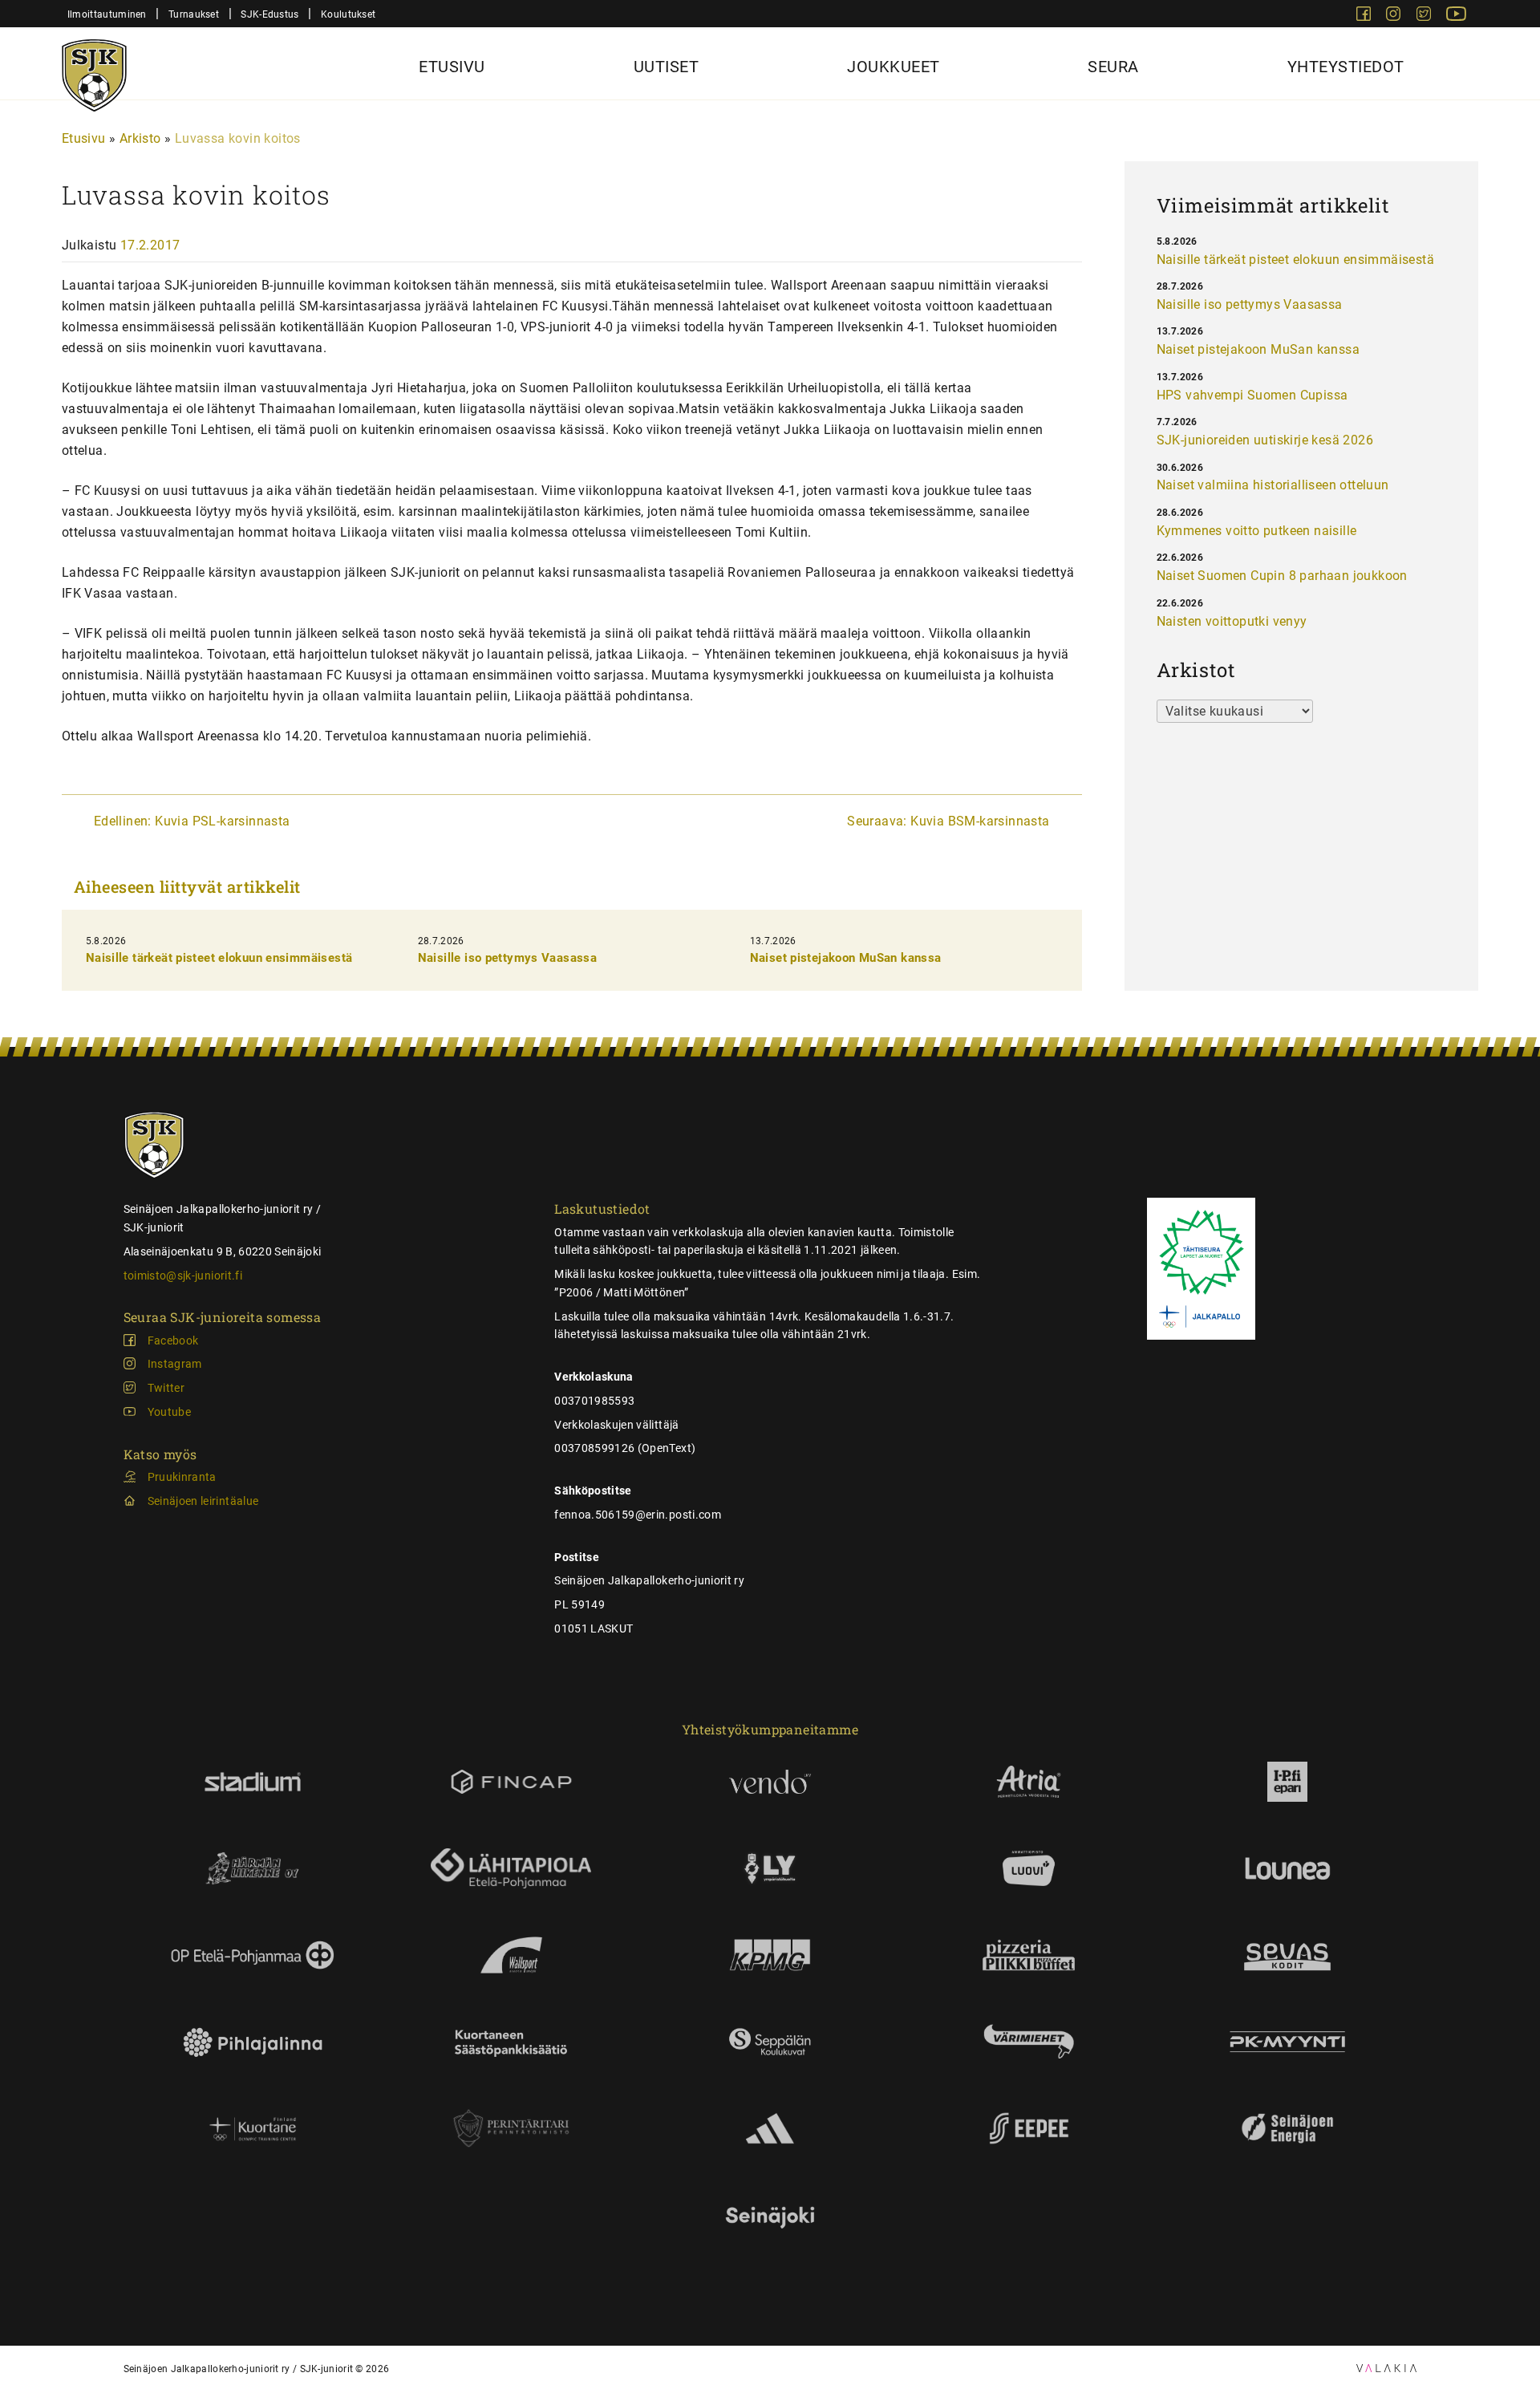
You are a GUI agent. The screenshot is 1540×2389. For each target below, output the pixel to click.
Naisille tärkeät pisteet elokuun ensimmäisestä (219, 958)
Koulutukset (348, 14)
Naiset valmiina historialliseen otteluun (1273, 485)
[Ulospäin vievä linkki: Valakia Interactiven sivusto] (1386, 2368)
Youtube (169, 1412)
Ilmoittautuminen (107, 14)
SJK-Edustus (269, 14)
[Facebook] (1365, 16)
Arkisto (140, 138)
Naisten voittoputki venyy (1232, 621)
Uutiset (667, 67)
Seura (1113, 67)
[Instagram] (1395, 16)
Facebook (173, 1341)
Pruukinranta (182, 1477)
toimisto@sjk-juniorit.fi (183, 1276)
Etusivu (452, 67)
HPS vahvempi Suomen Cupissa (1252, 395)
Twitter (166, 1388)
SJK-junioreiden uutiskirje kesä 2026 (1265, 440)
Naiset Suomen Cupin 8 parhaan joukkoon (1282, 576)
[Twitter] (1425, 16)
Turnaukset (194, 14)
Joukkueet (894, 67)
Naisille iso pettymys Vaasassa (507, 958)
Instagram (175, 1364)
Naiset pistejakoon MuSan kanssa (846, 958)
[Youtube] (1456, 16)
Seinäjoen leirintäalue (203, 1501)
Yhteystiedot (1346, 67)
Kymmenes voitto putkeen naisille (1257, 531)
